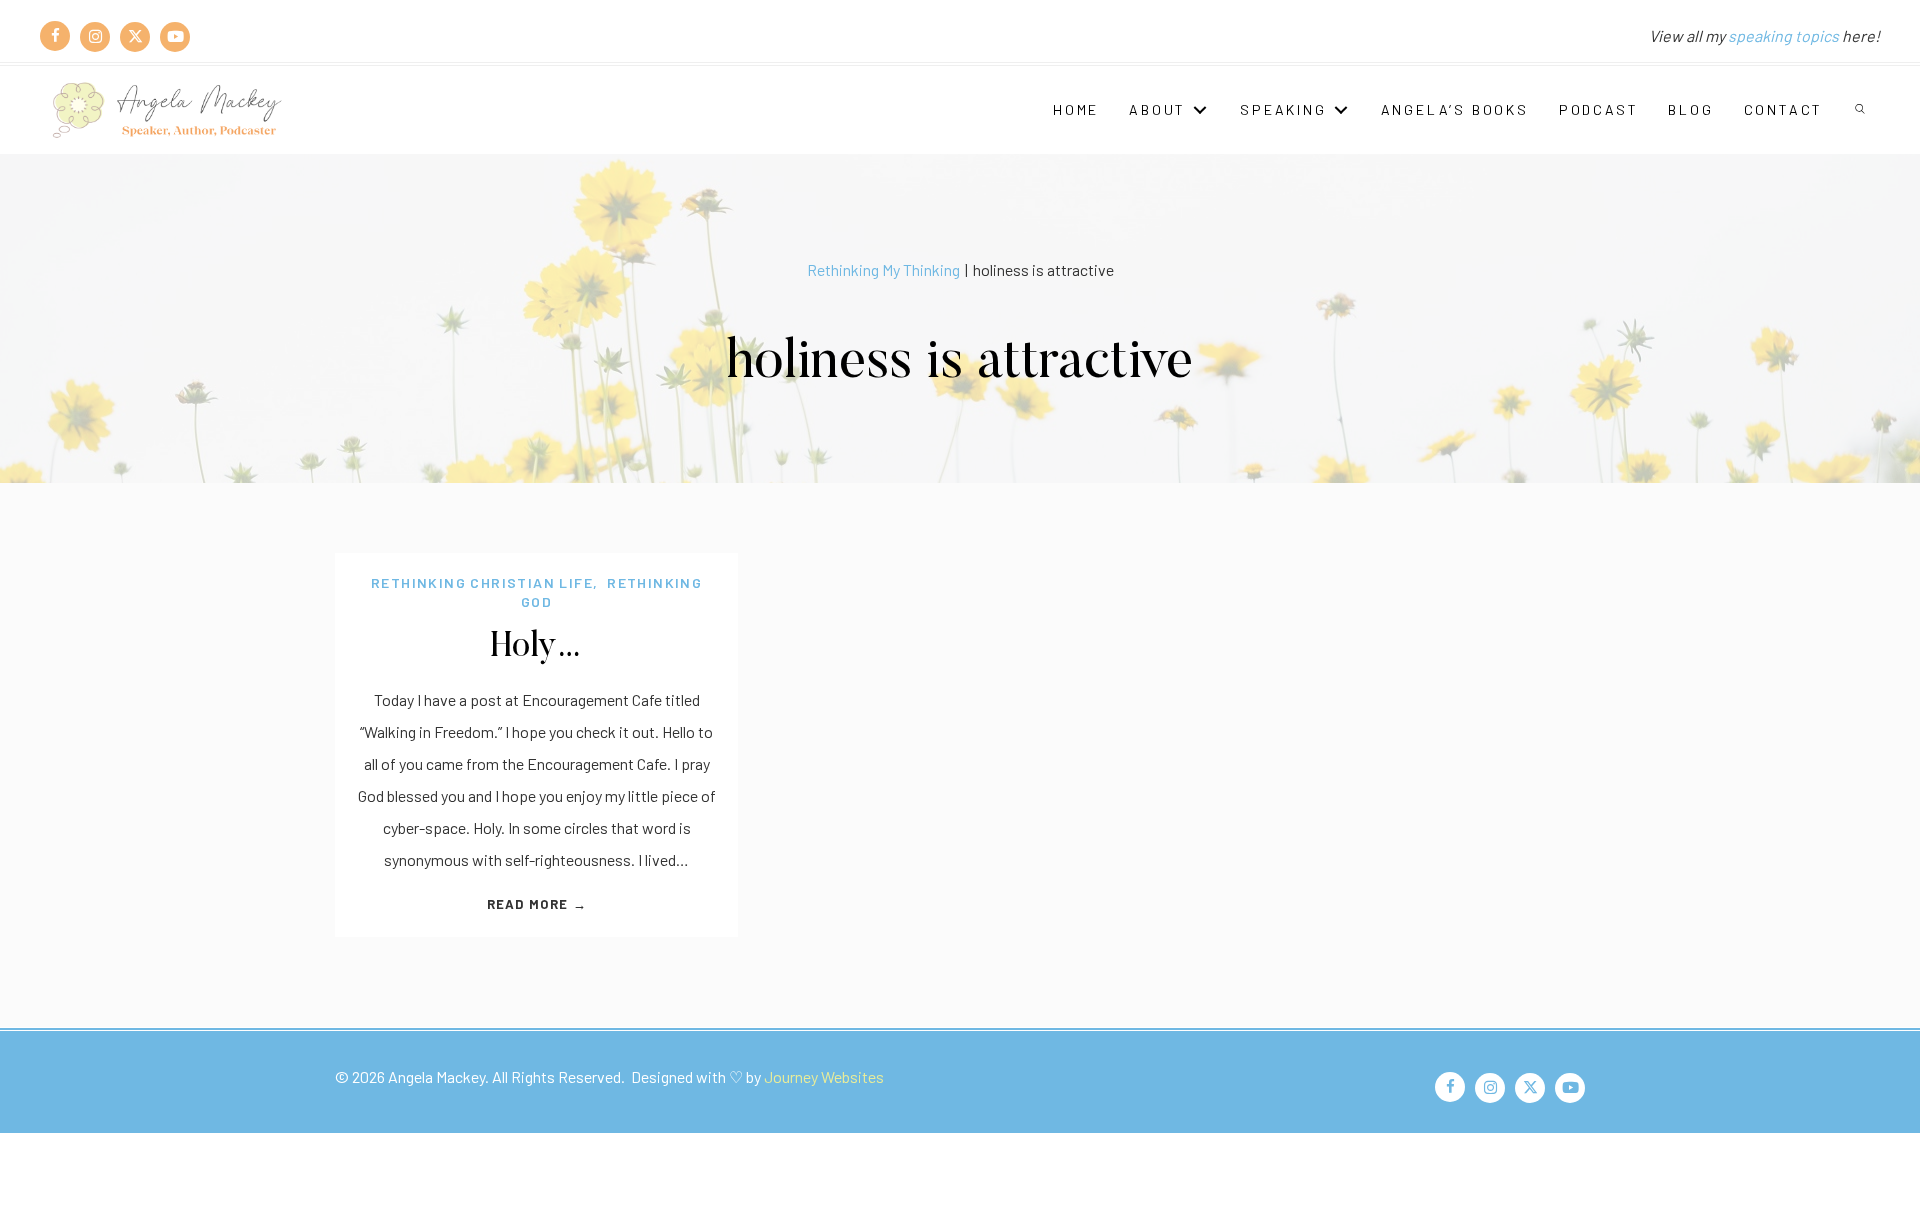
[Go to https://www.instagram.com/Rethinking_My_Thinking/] (95, 36)
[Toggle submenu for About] (1200, 109)
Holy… (536, 647)
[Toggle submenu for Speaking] (1341, 109)
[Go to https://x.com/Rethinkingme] (135, 36)
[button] (1861, 110)
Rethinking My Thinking (883, 269)
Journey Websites (824, 1076)
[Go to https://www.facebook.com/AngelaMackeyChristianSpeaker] (55, 36)
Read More (537, 904)
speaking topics (1783, 35)
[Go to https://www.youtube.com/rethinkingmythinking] (175, 36)
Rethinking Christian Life (482, 582)
